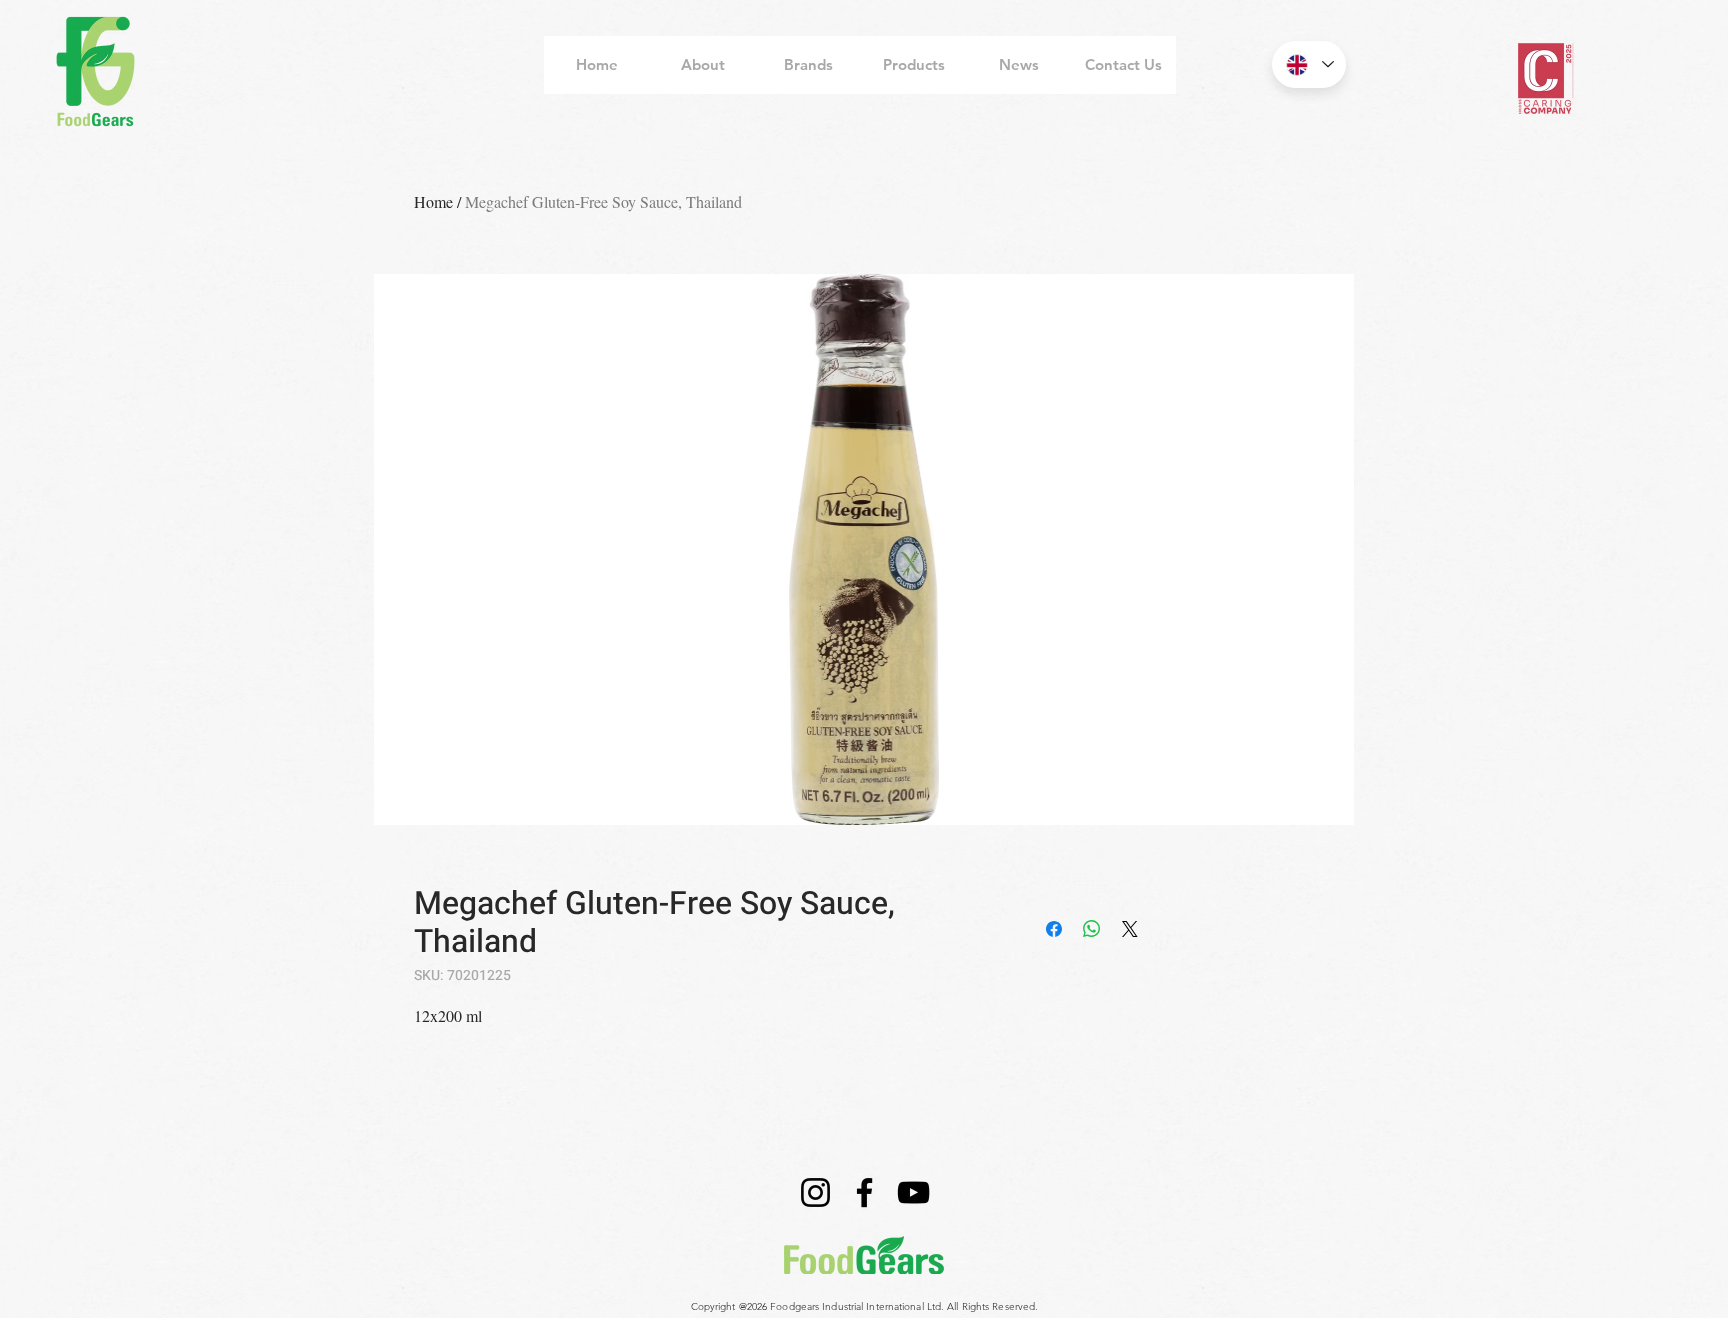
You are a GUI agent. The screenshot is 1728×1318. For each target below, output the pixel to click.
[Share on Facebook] (1054, 929)
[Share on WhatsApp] (1092, 929)
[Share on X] (1130, 929)
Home (433, 201)
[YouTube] (913, 1192)
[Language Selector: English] (1309, 64)
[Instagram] (815, 1192)
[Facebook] (864, 1192)
